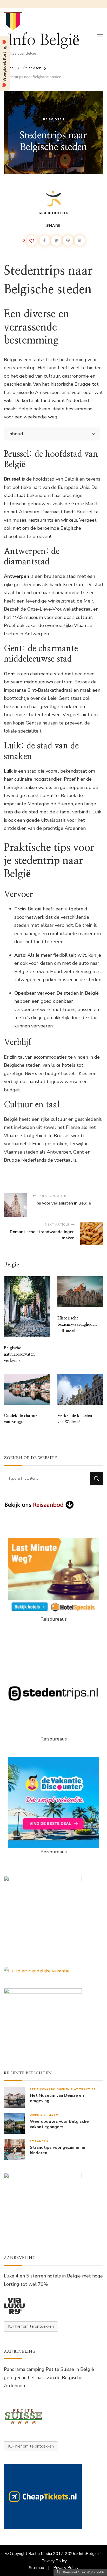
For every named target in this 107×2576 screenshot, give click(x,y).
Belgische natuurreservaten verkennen (19, 1354)
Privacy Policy (54, 2561)
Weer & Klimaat (44, 2115)
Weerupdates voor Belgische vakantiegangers (59, 2124)
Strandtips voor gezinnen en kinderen (58, 2150)
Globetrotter (54, 213)
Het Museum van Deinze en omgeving (57, 2098)
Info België (44, 40)
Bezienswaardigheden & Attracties (63, 2089)
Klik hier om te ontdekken (31, 2326)
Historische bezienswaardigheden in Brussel (77, 1324)
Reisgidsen (54, 119)
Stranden (39, 2141)
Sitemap (36, 2568)
